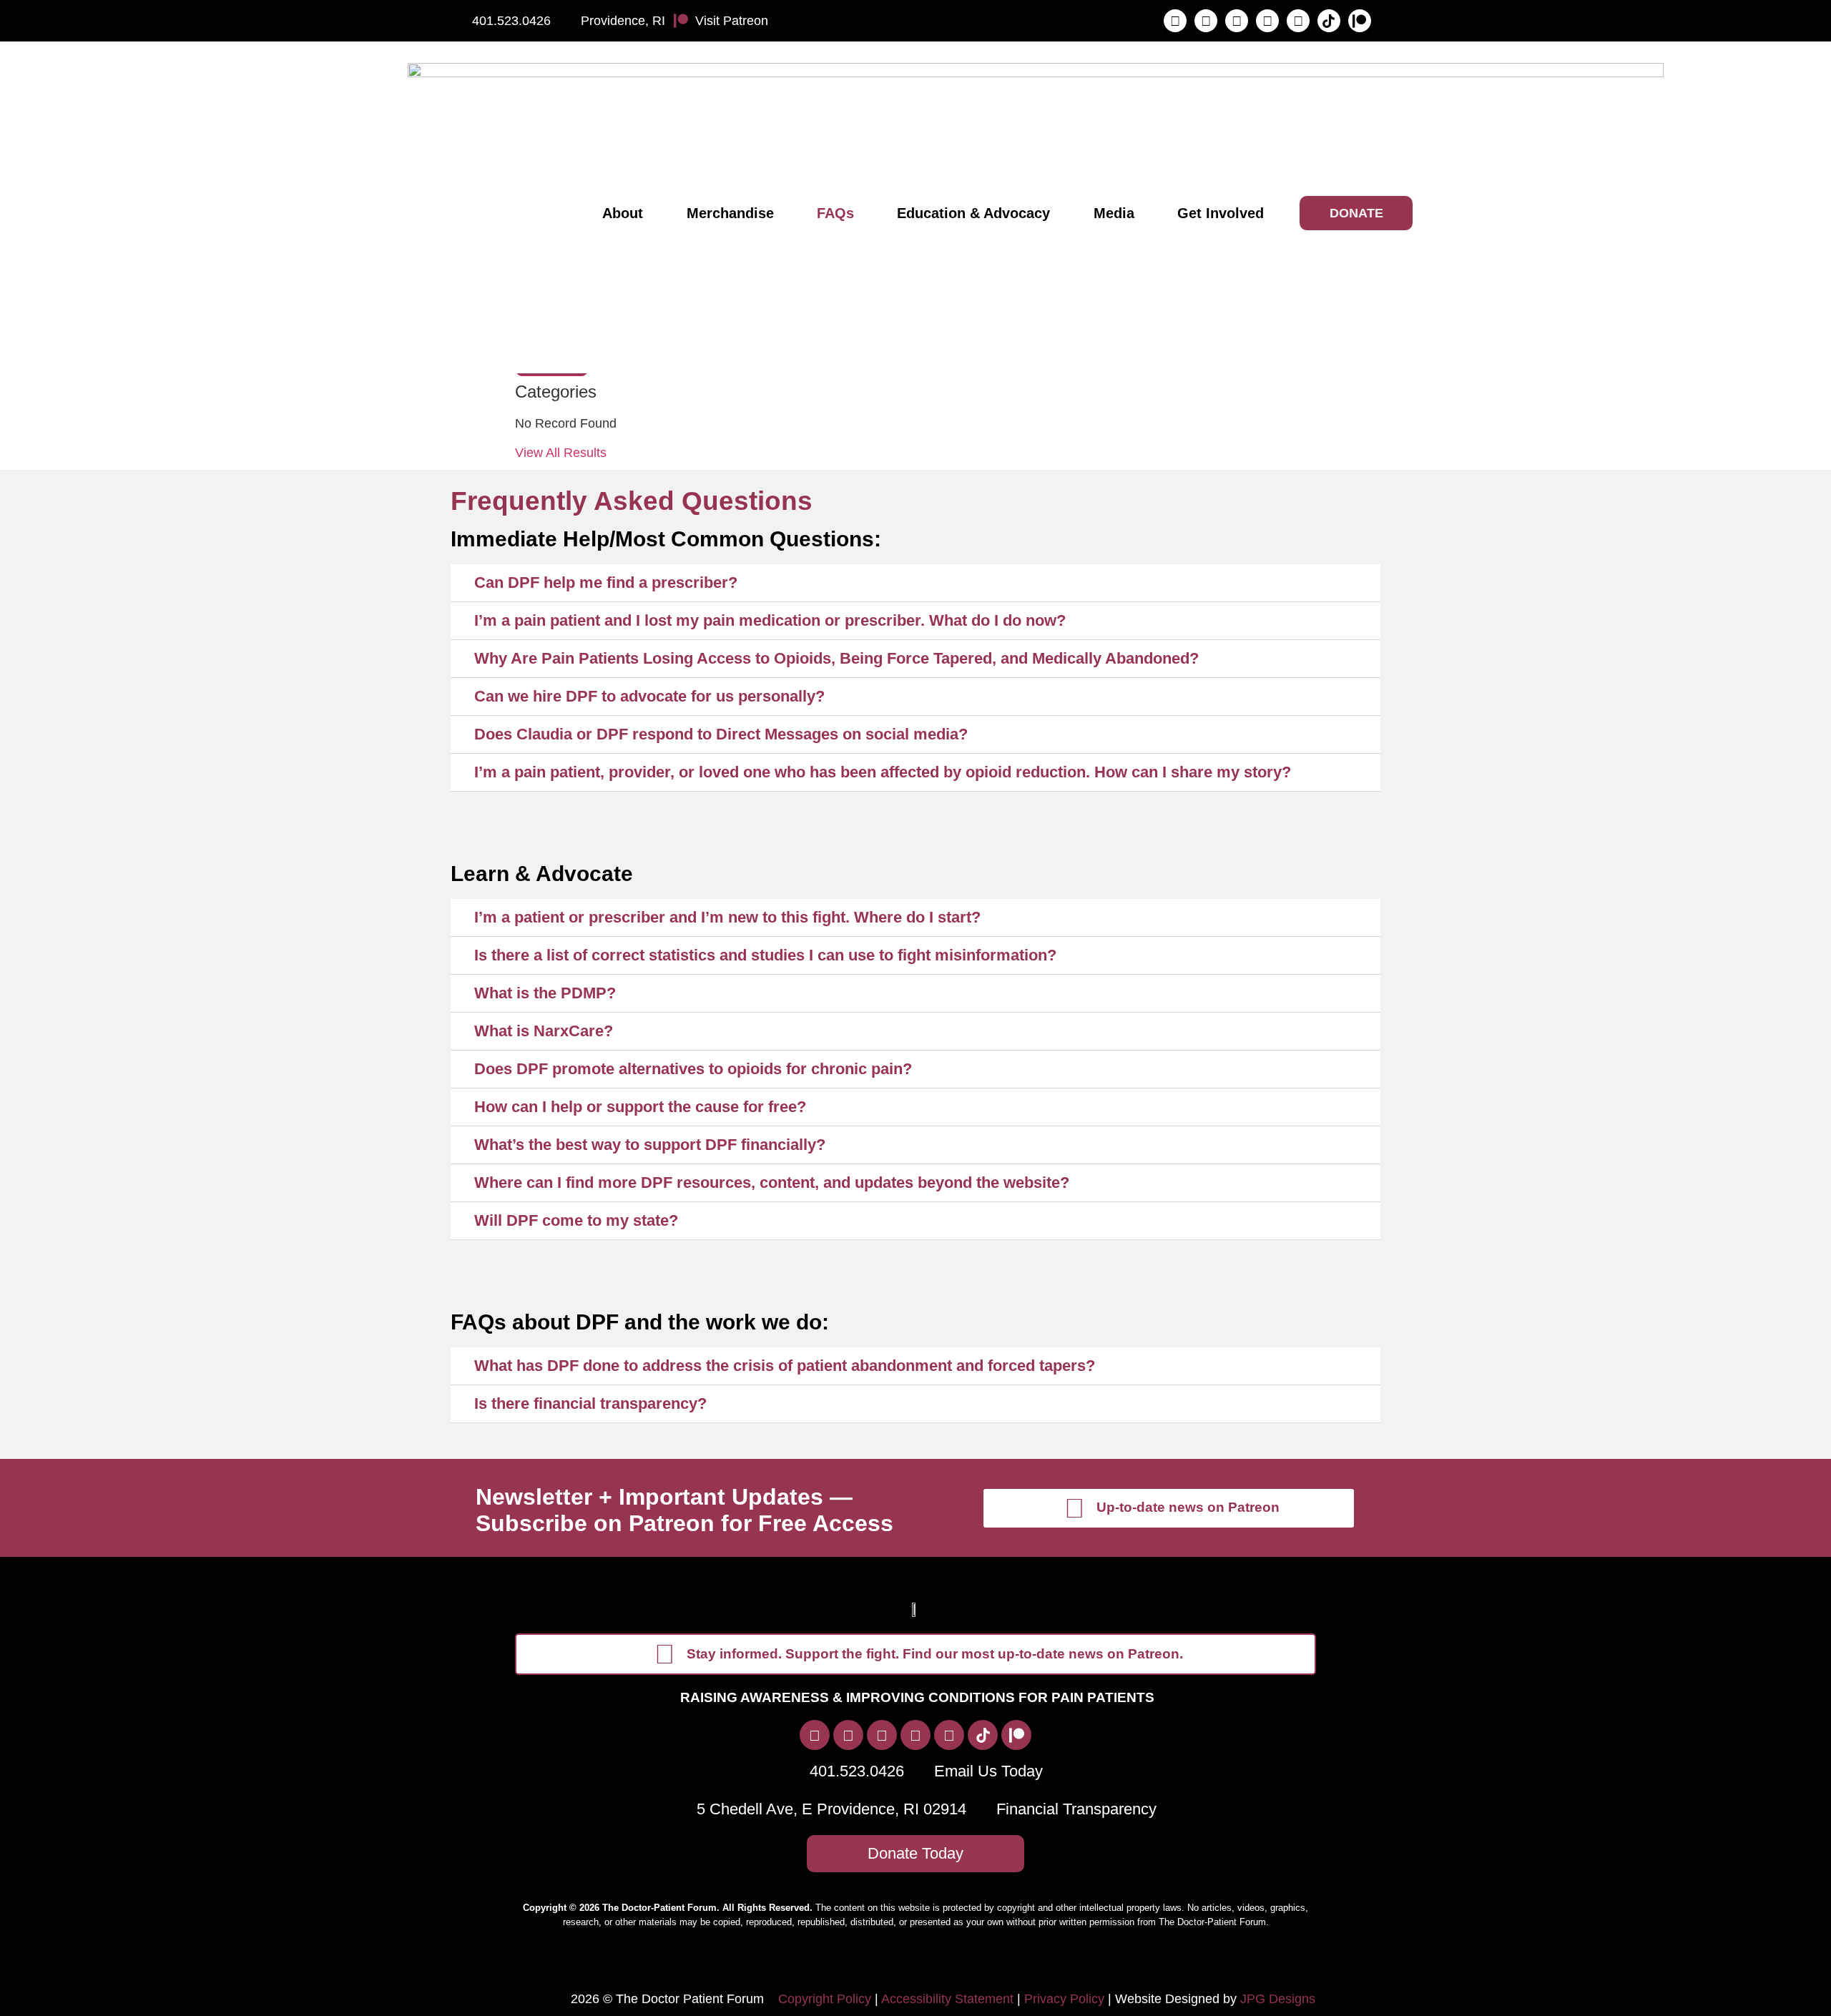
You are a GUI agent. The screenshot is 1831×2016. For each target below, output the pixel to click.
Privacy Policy (1064, 1999)
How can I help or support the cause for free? (640, 1107)
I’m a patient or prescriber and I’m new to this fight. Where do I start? (727, 917)
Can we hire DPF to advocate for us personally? (649, 696)
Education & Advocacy (973, 213)
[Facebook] (1175, 21)
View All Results (561, 453)
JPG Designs (1278, 1999)
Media (1114, 213)
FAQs (835, 213)
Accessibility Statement (947, 1999)
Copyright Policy (825, 1999)
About (623, 213)
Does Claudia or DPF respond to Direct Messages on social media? (721, 734)
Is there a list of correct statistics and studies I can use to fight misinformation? (765, 955)
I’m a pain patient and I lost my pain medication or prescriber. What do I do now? (770, 620)
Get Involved (1221, 213)
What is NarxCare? (544, 1031)
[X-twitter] (1237, 21)
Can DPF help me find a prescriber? (606, 582)
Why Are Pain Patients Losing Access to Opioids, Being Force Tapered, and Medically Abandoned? (836, 658)
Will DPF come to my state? (576, 1220)
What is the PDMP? (545, 993)
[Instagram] (1206, 21)
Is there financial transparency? (590, 1403)
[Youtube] (1298, 21)
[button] (915, 583)
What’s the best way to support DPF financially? (650, 1145)
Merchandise (730, 213)
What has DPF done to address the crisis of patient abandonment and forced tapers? (785, 1366)
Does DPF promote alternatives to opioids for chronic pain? (693, 1069)
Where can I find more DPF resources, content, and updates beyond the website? (772, 1182)
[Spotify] (1267, 21)
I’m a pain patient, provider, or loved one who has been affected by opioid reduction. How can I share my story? (883, 772)
